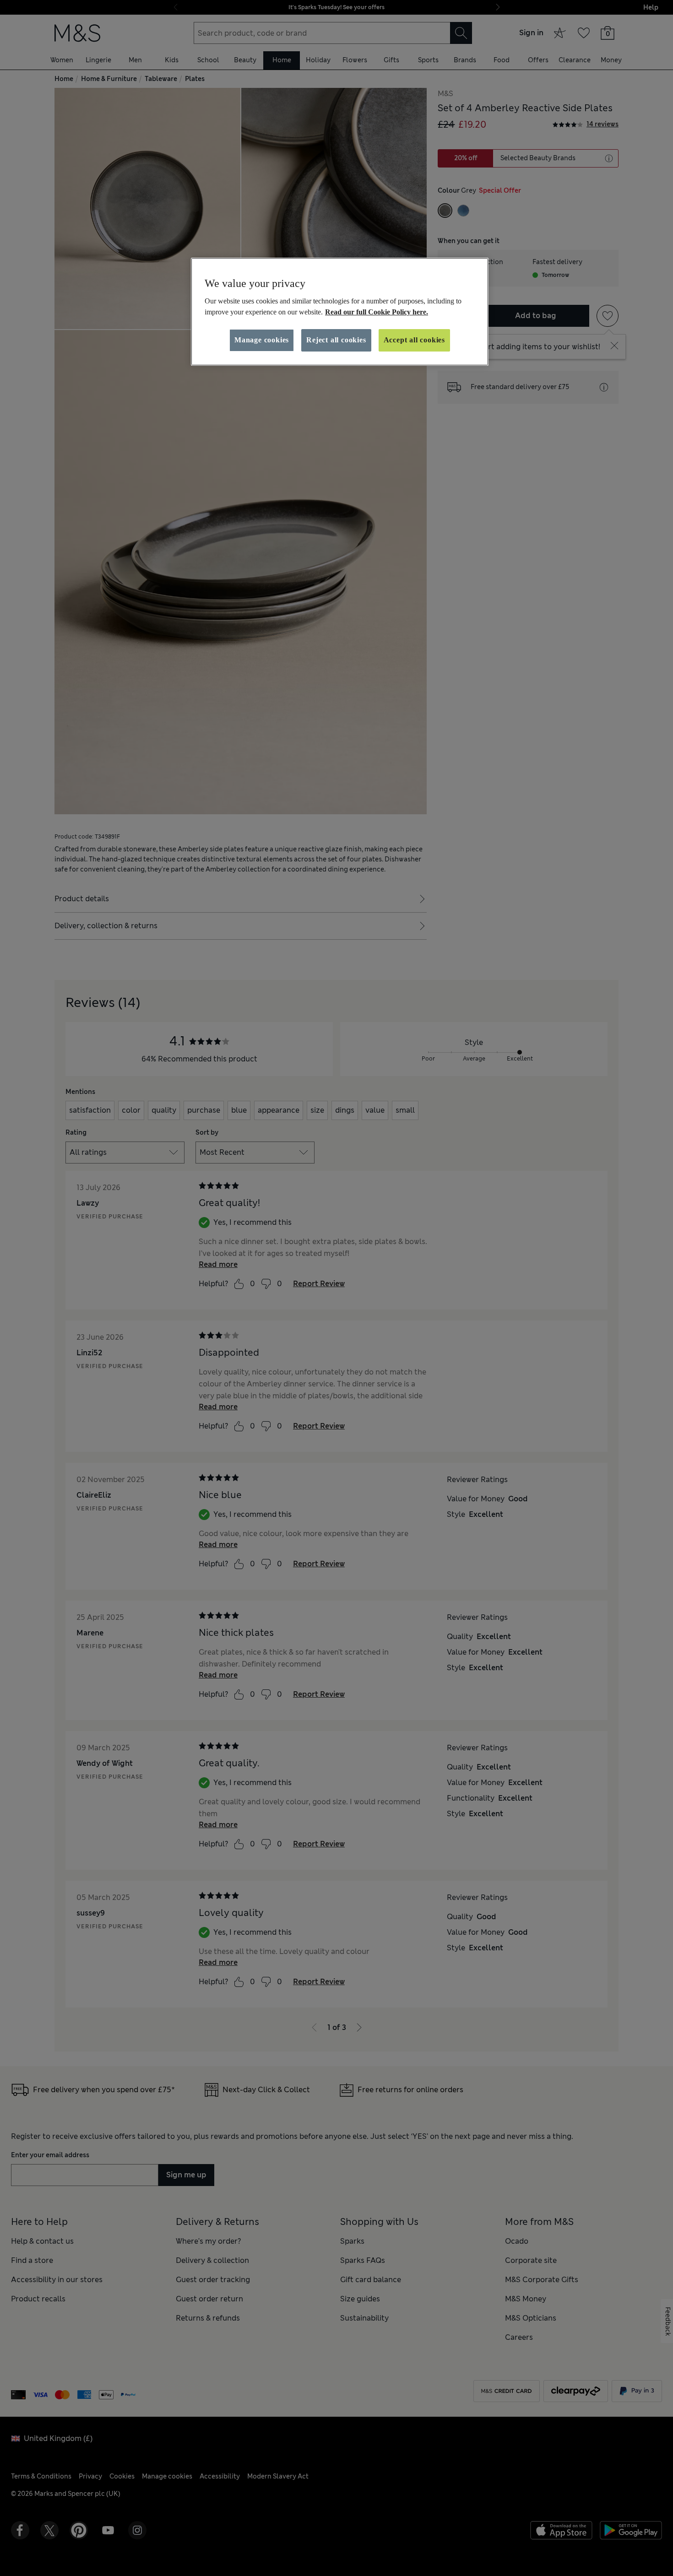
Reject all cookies (336, 340)
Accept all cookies (414, 340)
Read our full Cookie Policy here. (377, 312)
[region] (340, 312)
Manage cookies (262, 340)
